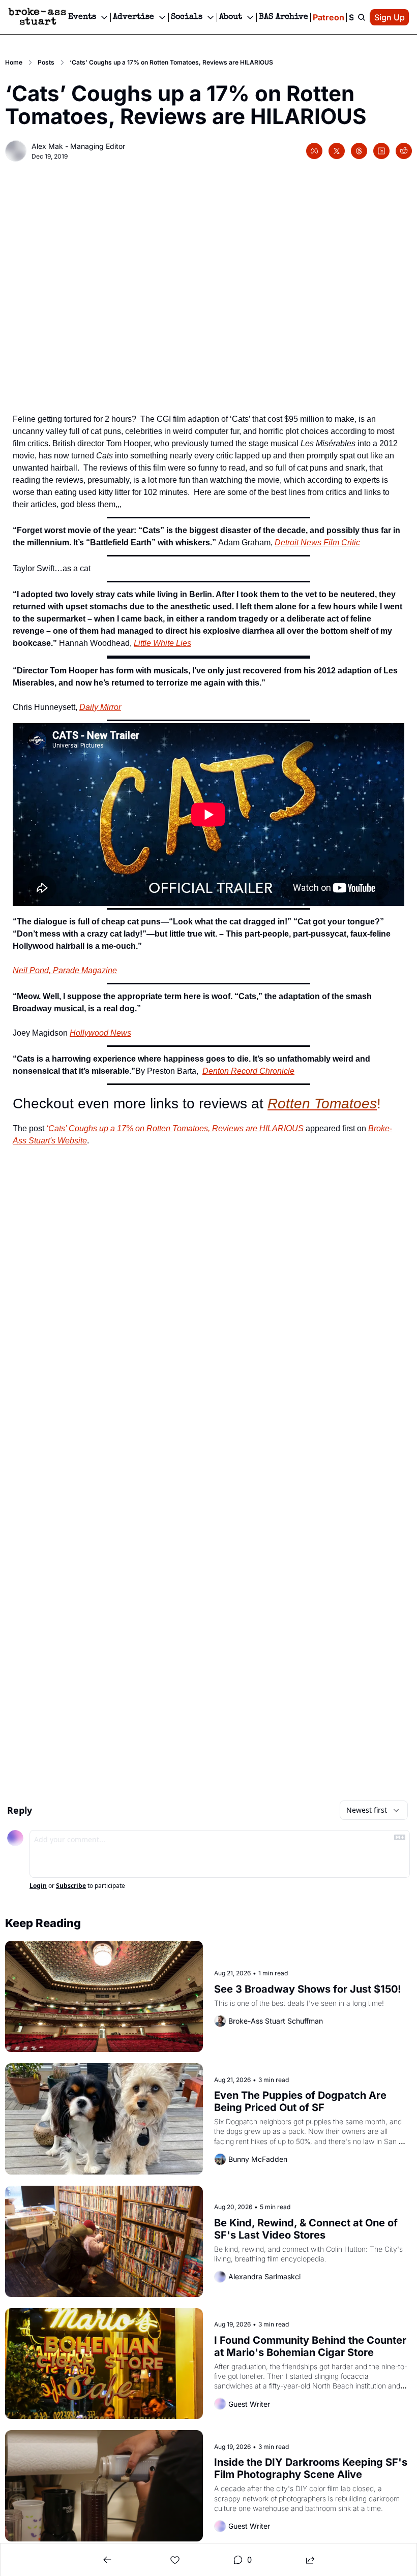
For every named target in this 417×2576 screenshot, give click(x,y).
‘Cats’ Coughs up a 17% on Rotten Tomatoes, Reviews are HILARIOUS (175, 1128)
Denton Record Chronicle (248, 1071)
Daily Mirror (100, 707)
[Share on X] (337, 151)
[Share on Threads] (359, 151)
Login (38, 1886)
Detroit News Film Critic (317, 542)
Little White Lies (162, 643)
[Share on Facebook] (314, 151)
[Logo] (37, 17)
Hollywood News (100, 1033)
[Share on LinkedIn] (381, 151)
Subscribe (71, 1886)
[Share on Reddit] (404, 151)
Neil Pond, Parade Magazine (65, 970)
